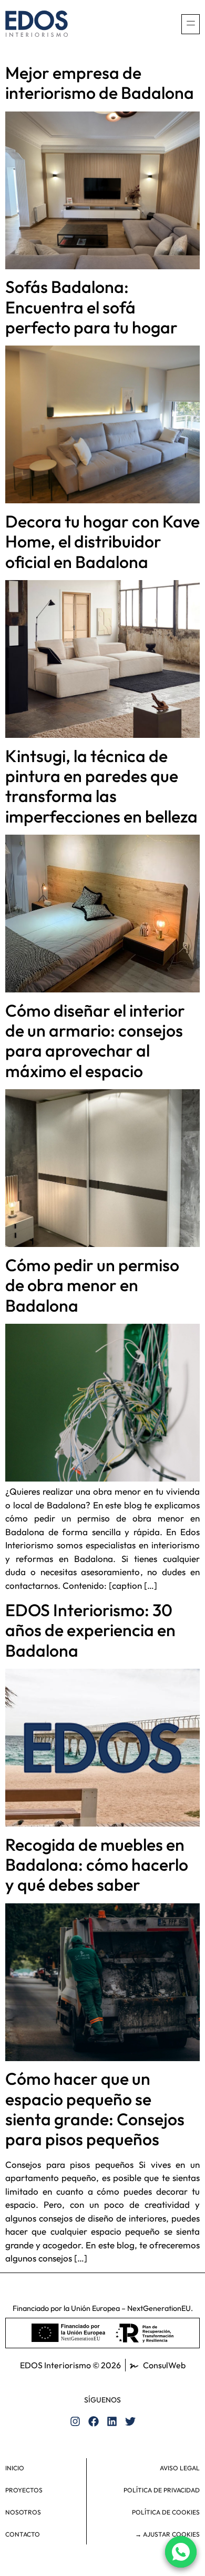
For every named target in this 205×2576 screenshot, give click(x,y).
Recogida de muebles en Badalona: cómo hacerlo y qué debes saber (97, 1865)
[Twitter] (130, 2421)
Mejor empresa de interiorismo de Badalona (100, 83)
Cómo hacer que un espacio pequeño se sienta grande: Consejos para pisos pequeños (95, 2109)
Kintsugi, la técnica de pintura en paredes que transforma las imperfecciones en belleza (101, 786)
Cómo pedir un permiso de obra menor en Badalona (92, 1285)
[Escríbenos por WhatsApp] (181, 2552)
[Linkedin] (112, 2421)
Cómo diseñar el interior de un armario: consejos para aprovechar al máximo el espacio (95, 1041)
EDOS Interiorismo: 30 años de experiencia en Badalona (90, 1630)
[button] (191, 24)
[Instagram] (75, 2421)
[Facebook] (94, 2421)
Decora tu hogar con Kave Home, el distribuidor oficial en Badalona (102, 541)
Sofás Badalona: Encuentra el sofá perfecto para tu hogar (91, 307)
